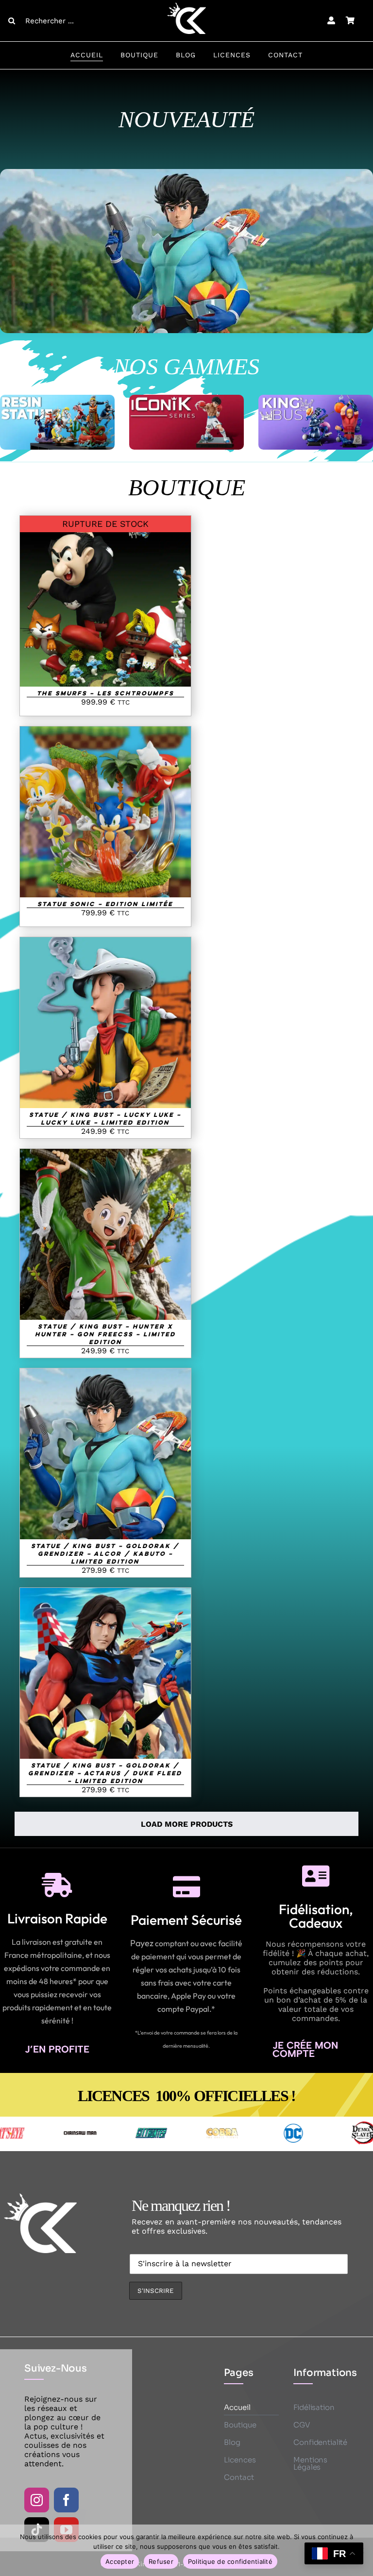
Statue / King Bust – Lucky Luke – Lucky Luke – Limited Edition (105, 1118)
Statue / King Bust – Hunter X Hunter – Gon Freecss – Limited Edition (105, 1334)
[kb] (316, 398)
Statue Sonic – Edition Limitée (105, 904)
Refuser (161, 2561)
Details (105, 602)
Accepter (120, 2561)
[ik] (186, 398)
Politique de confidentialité (230, 2561)
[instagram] (37, 2500)
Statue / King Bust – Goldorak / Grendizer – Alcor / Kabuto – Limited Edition (105, 1553)
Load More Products (187, 1824)
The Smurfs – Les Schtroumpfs (105, 693)
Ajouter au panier (98, 809)
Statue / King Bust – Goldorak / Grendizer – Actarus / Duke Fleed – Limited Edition (105, 1773)
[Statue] (57, 398)
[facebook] (66, 2500)
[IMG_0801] (186, 173)
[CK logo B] (186, 6)
